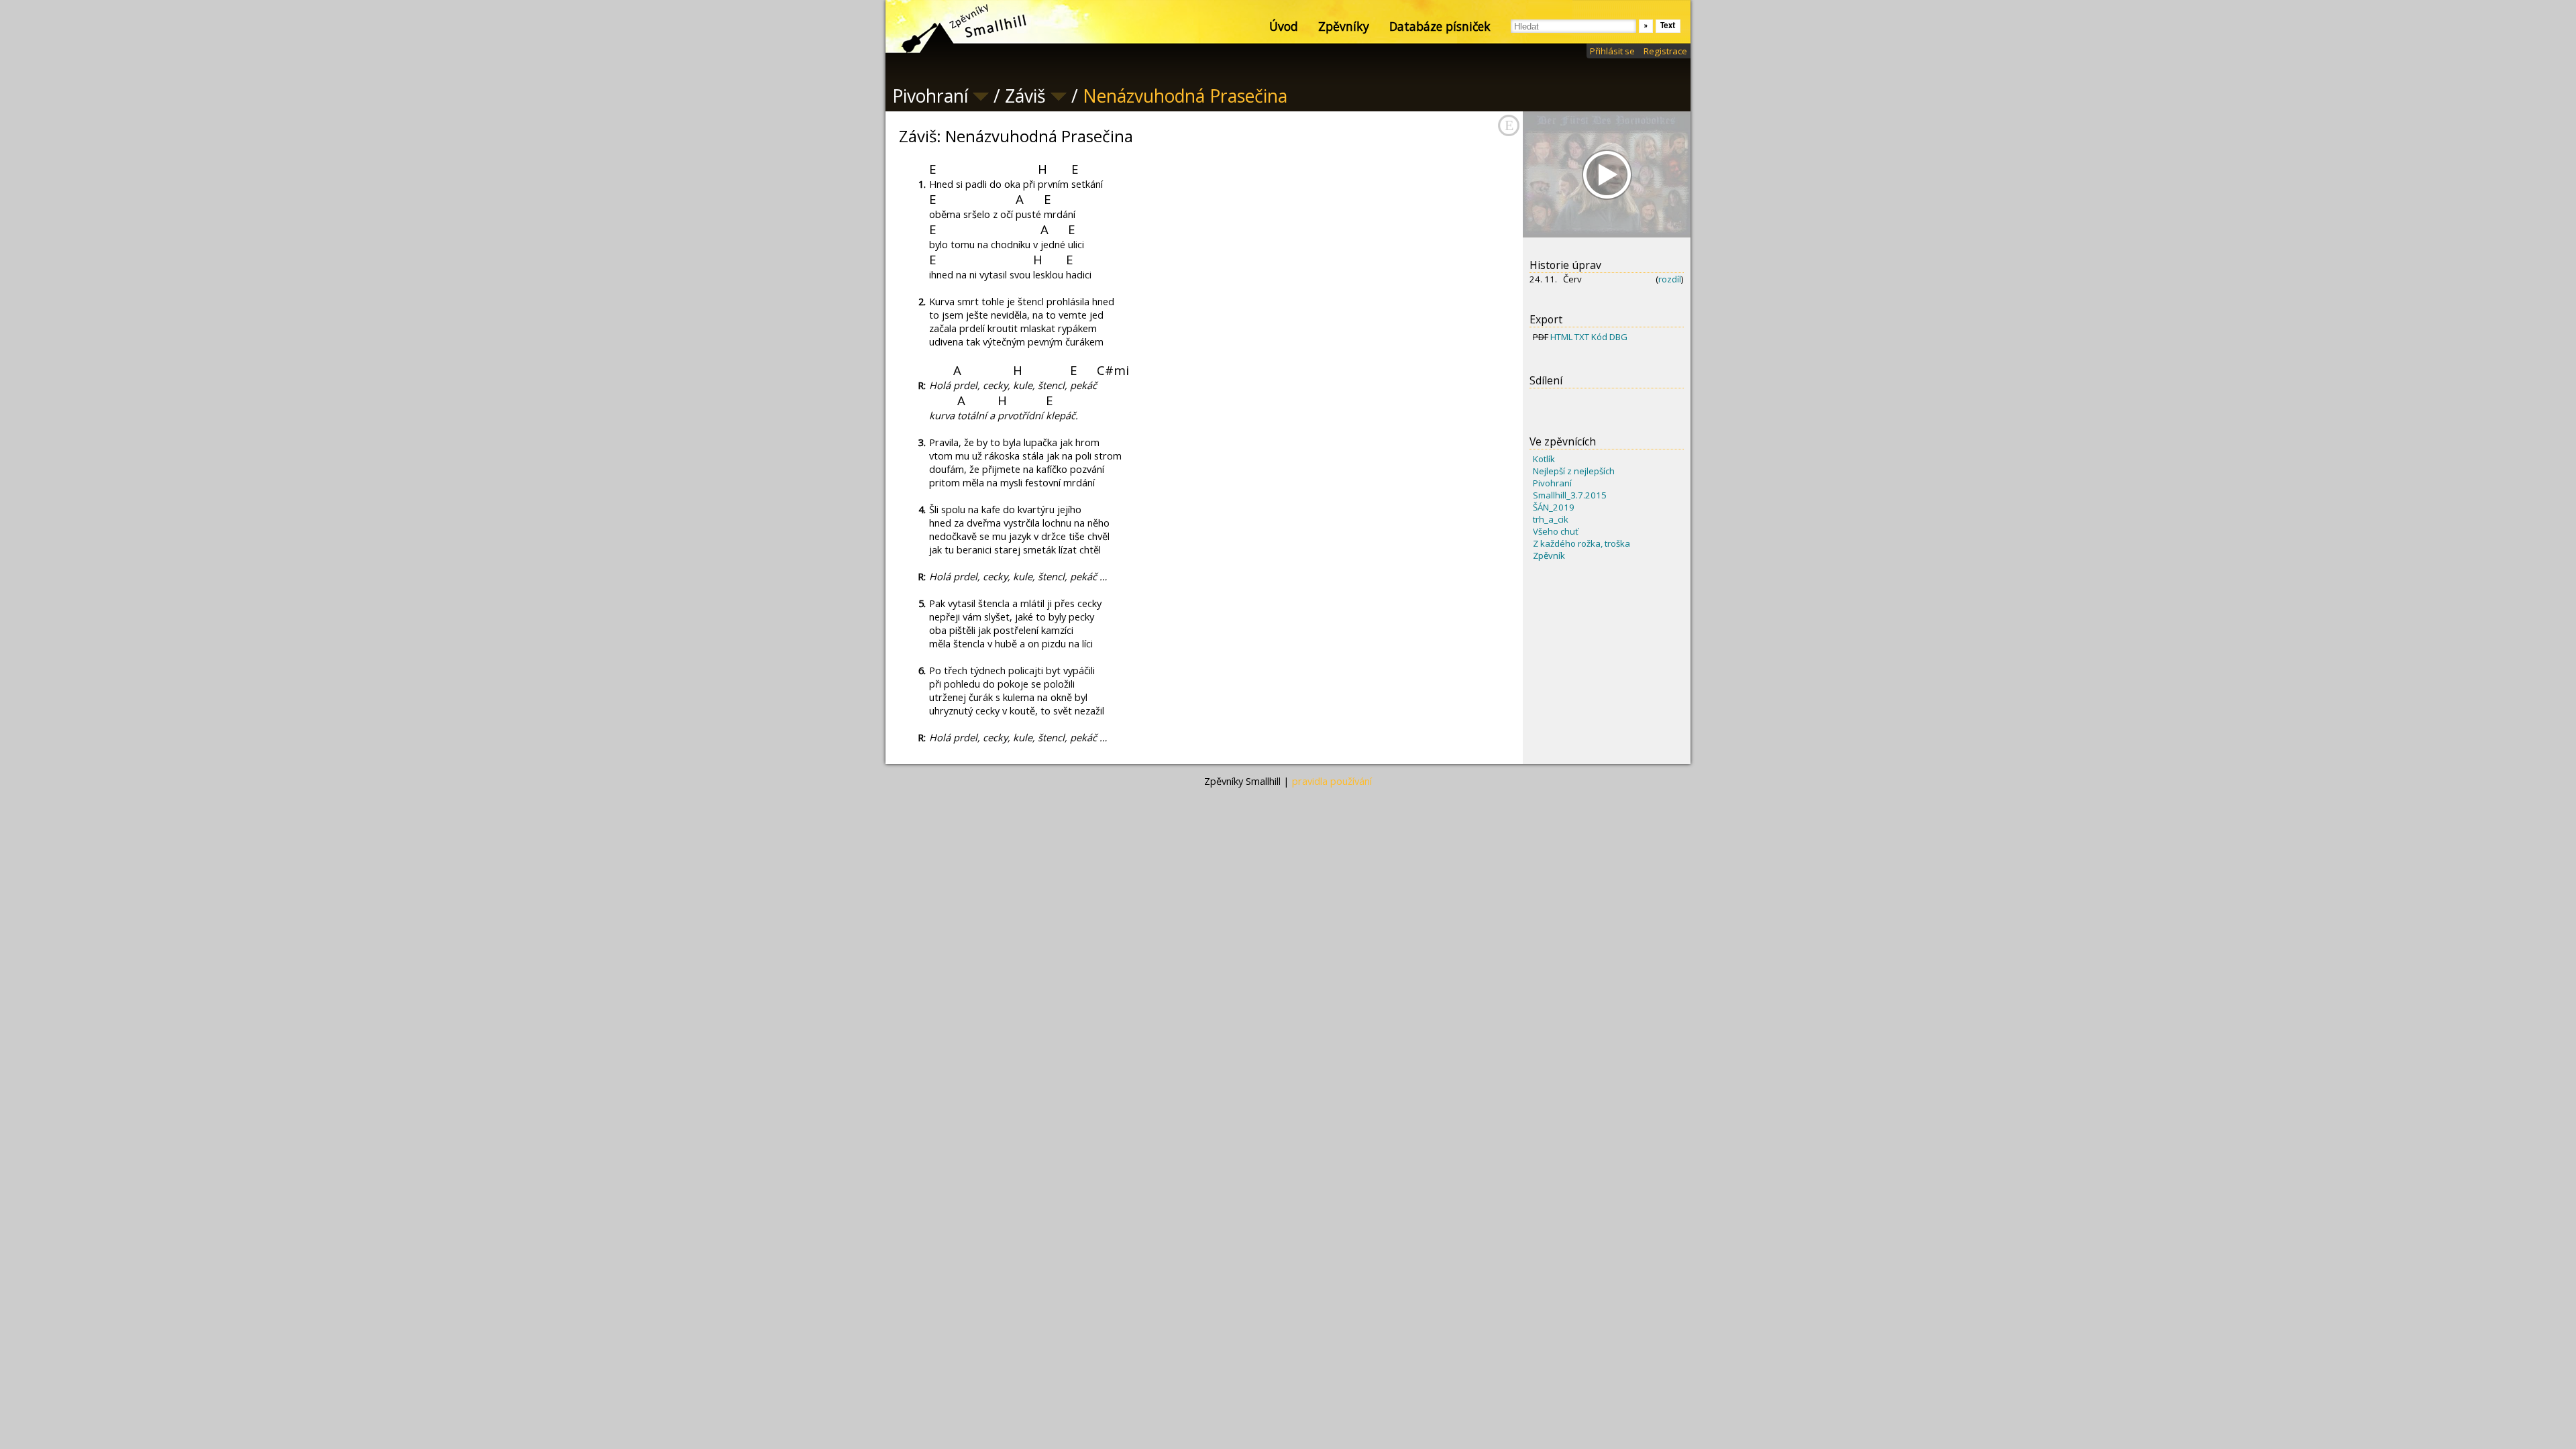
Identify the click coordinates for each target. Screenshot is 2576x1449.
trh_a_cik (1551, 519)
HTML (1561, 337)
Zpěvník (1549, 555)
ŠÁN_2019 (1554, 507)
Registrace (1665, 51)
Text (1668, 26)
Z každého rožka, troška (1581, 543)
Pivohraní (1552, 483)
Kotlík (1544, 459)
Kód (1599, 337)
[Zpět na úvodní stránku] (953, 27)
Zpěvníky (1344, 26)
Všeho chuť (1556, 531)
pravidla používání (1332, 781)
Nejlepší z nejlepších (1574, 471)
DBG (1618, 337)
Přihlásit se (1612, 51)
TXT (1582, 337)
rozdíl (1670, 279)
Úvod (1284, 26)
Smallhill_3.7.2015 (1570, 495)
